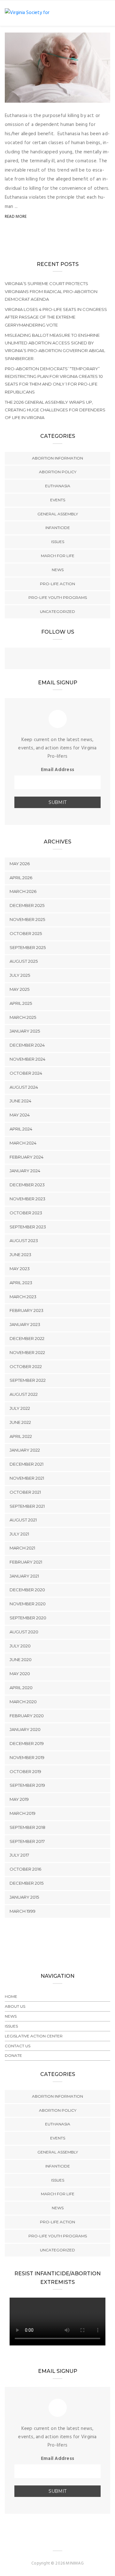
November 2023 (27, 1199)
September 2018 (27, 1827)
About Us (15, 2006)
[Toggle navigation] (106, 13)
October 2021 (25, 1492)
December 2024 (27, 1045)
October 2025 (26, 933)
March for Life (58, 556)
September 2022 (28, 1380)
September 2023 (28, 1227)
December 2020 (27, 1590)
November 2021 (27, 1478)
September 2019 (27, 1785)
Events (58, 500)
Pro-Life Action (57, 584)
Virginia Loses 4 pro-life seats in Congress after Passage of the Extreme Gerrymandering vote (56, 317)
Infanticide (58, 528)
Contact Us (18, 2046)
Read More (16, 217)
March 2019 (23, 1813)
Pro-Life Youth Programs (58, 597)
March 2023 (23, 1297)
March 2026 (23, 891)
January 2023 (25, 1324)
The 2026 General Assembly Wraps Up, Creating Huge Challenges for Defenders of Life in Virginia (55, 410)
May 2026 (20, 864)
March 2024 (23, 1143)
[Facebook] (45, 659)
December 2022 (27, 1338)
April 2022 (21, 1436)
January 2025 (25, 1031)
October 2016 (25, 1869)
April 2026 (21, 878)
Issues (58, 542)
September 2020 (28, 1618)
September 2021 (27, 1506)
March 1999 (23, 1911)
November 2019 (27, 1757)
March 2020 (23, 1702)
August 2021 (23, 1520)
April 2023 (21, 1283)
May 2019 (19, 1799)
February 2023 (27, 1310)
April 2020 (21, 1688)
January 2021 (24, 1576)
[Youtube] (70, 659)
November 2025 (27, 919)
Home (11, 1996)
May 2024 (20, 1115)
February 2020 (27, 1716)
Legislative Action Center (34, 2036)
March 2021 (22, 1548)
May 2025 (19, 989)
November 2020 (28, 1604)
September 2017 (27, 1841)
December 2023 (27, 1185)
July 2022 (20, 1408)
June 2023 (20, 1255)
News (58, 570)
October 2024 (26, 1073)
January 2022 (25, 1450)
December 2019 (27, 1743)
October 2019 (25, 1771)
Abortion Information (57, 458)
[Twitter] (57, 659)
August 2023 (24, 1240)
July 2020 (20, 1646)
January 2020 (25, 1729)
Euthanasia (58, 486)
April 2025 (21, 1003)
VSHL (23, 96)
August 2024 (24, 1087)
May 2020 (20, 1674)
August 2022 (24, 1394)
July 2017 (19, 1855)
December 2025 (27, 905)
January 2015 (24, 1897)
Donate (13, 2055)
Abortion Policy (58, 472)
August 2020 (24, 1632)
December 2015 (27, 1883)
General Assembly (58, 514)
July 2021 (19, 1534)
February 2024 (27, 1157)
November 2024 (27, 1059)
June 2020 (21, 1660)
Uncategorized (57, 611)
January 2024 (25, 1171)
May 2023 (20, 1269)
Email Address (57, 770)
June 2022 (20, 1422)
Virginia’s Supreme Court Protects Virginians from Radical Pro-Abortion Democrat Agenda (51, 291)
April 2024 (21, 1129)
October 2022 (26, 1366)
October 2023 (26, 1213)
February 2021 (26, 1562)
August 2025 (24, 961)
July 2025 (20, 975)
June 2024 (20, 1101)
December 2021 (27, 1464)
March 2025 (23, 1017)
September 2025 (28, 947)
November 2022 (27, 1352)
